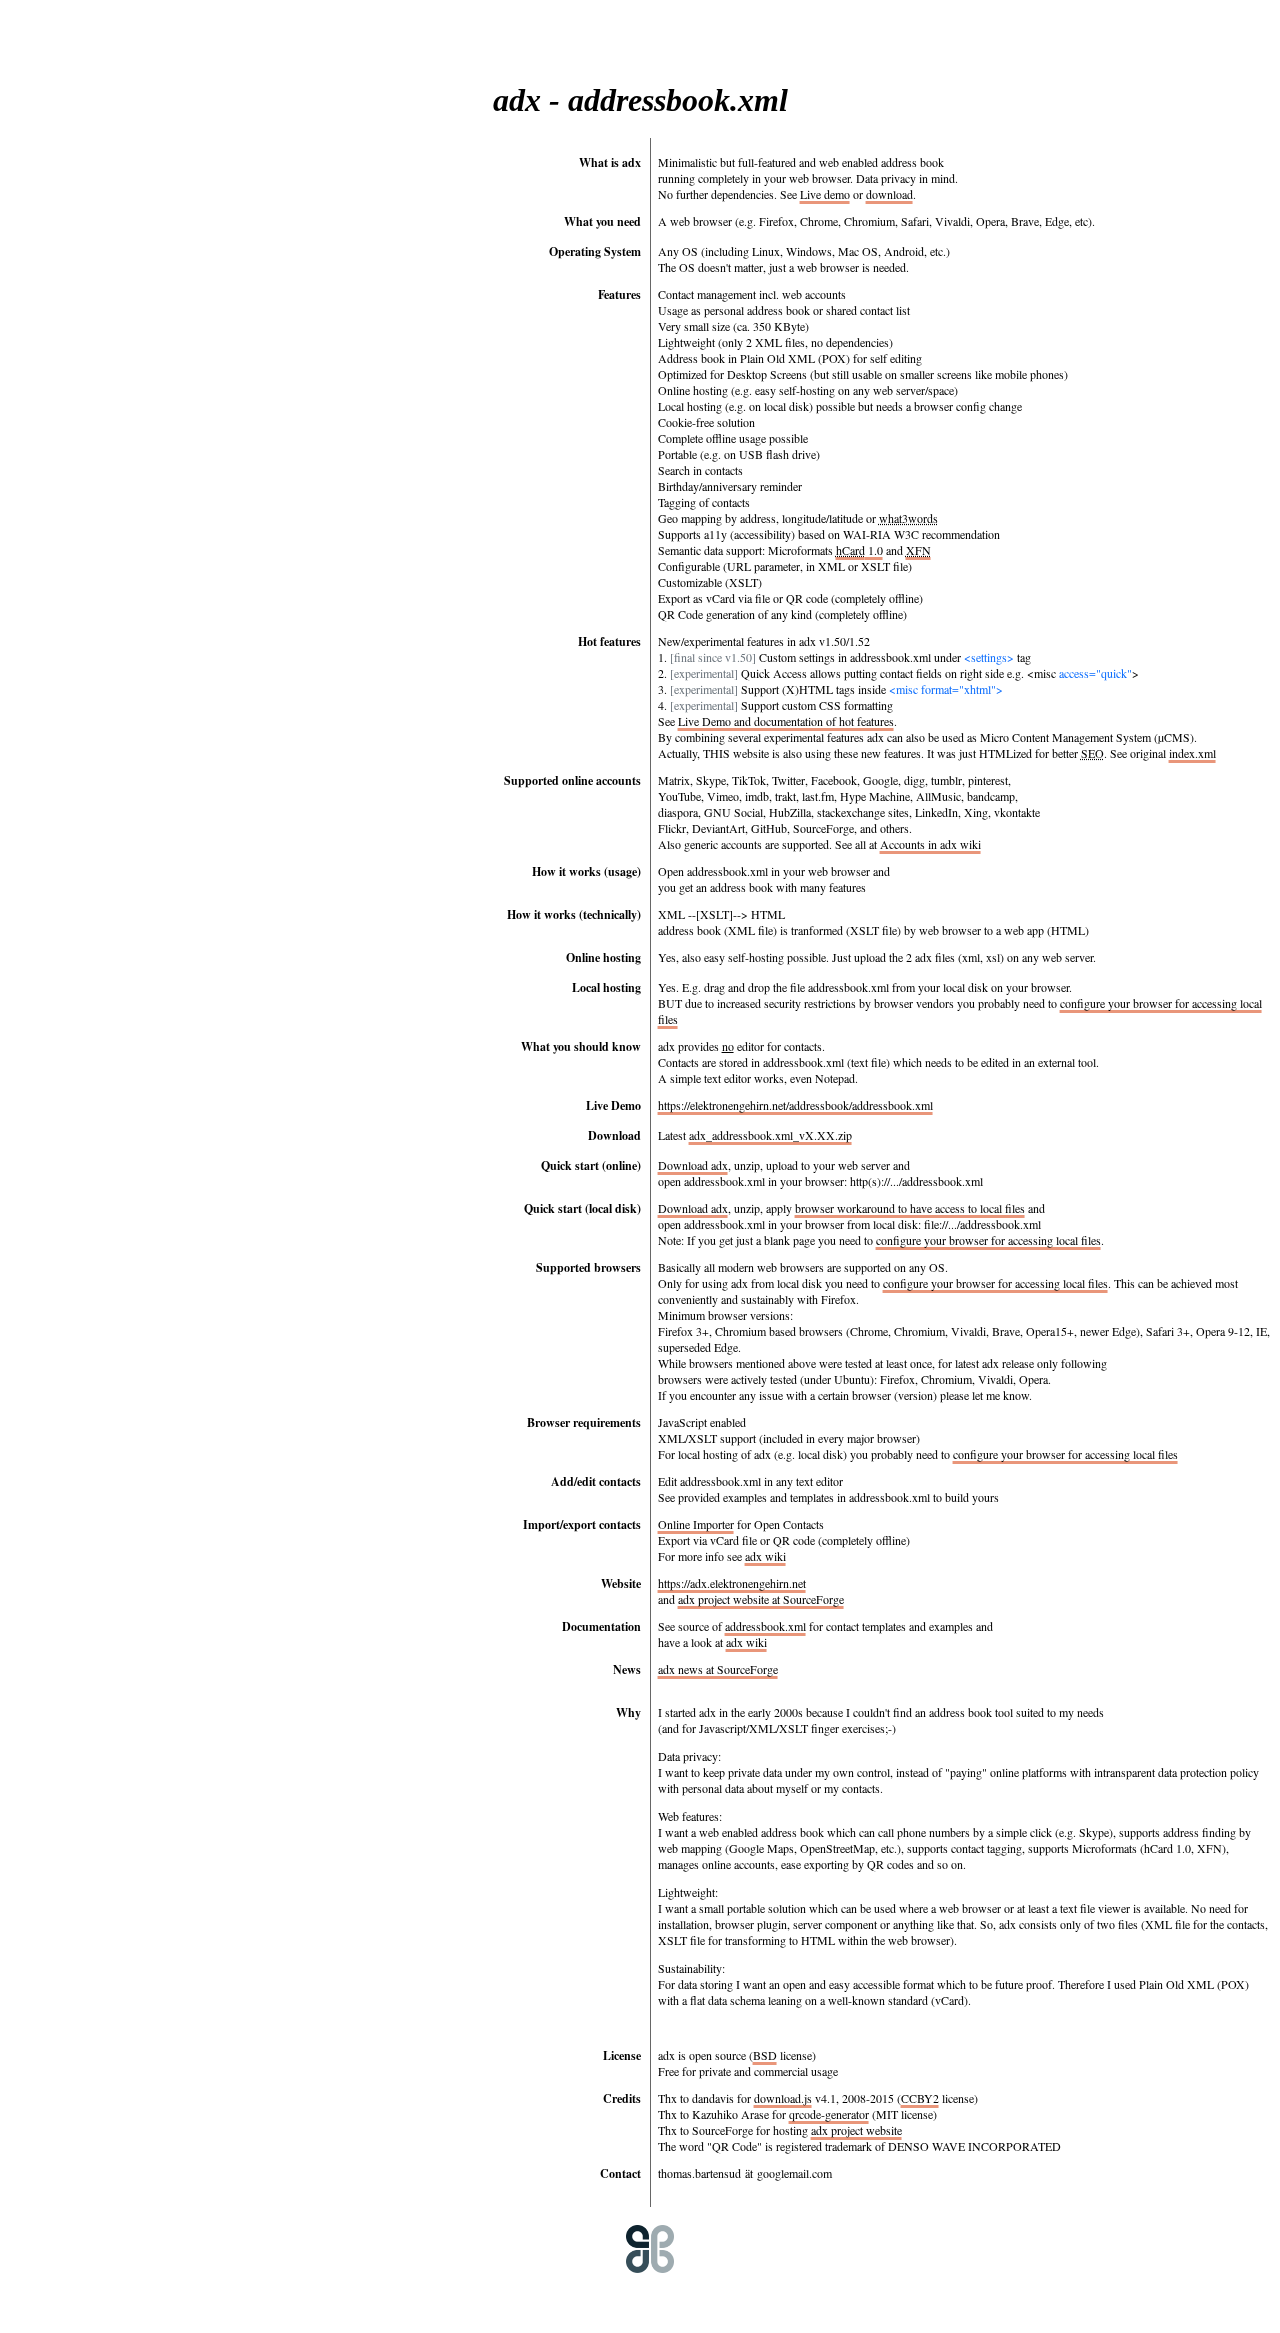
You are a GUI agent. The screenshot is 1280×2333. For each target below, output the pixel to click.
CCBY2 (920, 2098)
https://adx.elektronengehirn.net (732, 1583)
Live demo (825, 194)
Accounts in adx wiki (930, 844)
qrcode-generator (829, 2114)
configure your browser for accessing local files (988, 1240)
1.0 (859, 550)
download (889, 194)
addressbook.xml (765, 1626)
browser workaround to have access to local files (910, 1208)
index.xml (1192, 753)
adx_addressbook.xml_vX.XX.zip (770, 1135)
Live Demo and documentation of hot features (786, 721)
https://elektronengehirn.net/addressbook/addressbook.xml (795, 1105)
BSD (765, 2055)
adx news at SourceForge (718, 1669)
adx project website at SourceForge (761, 1599)
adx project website (856, 2130)
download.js (783, 2098)
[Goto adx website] (626, 2300)
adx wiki (765, 1556)
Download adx (693, 1165)
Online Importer (696, 1524)
